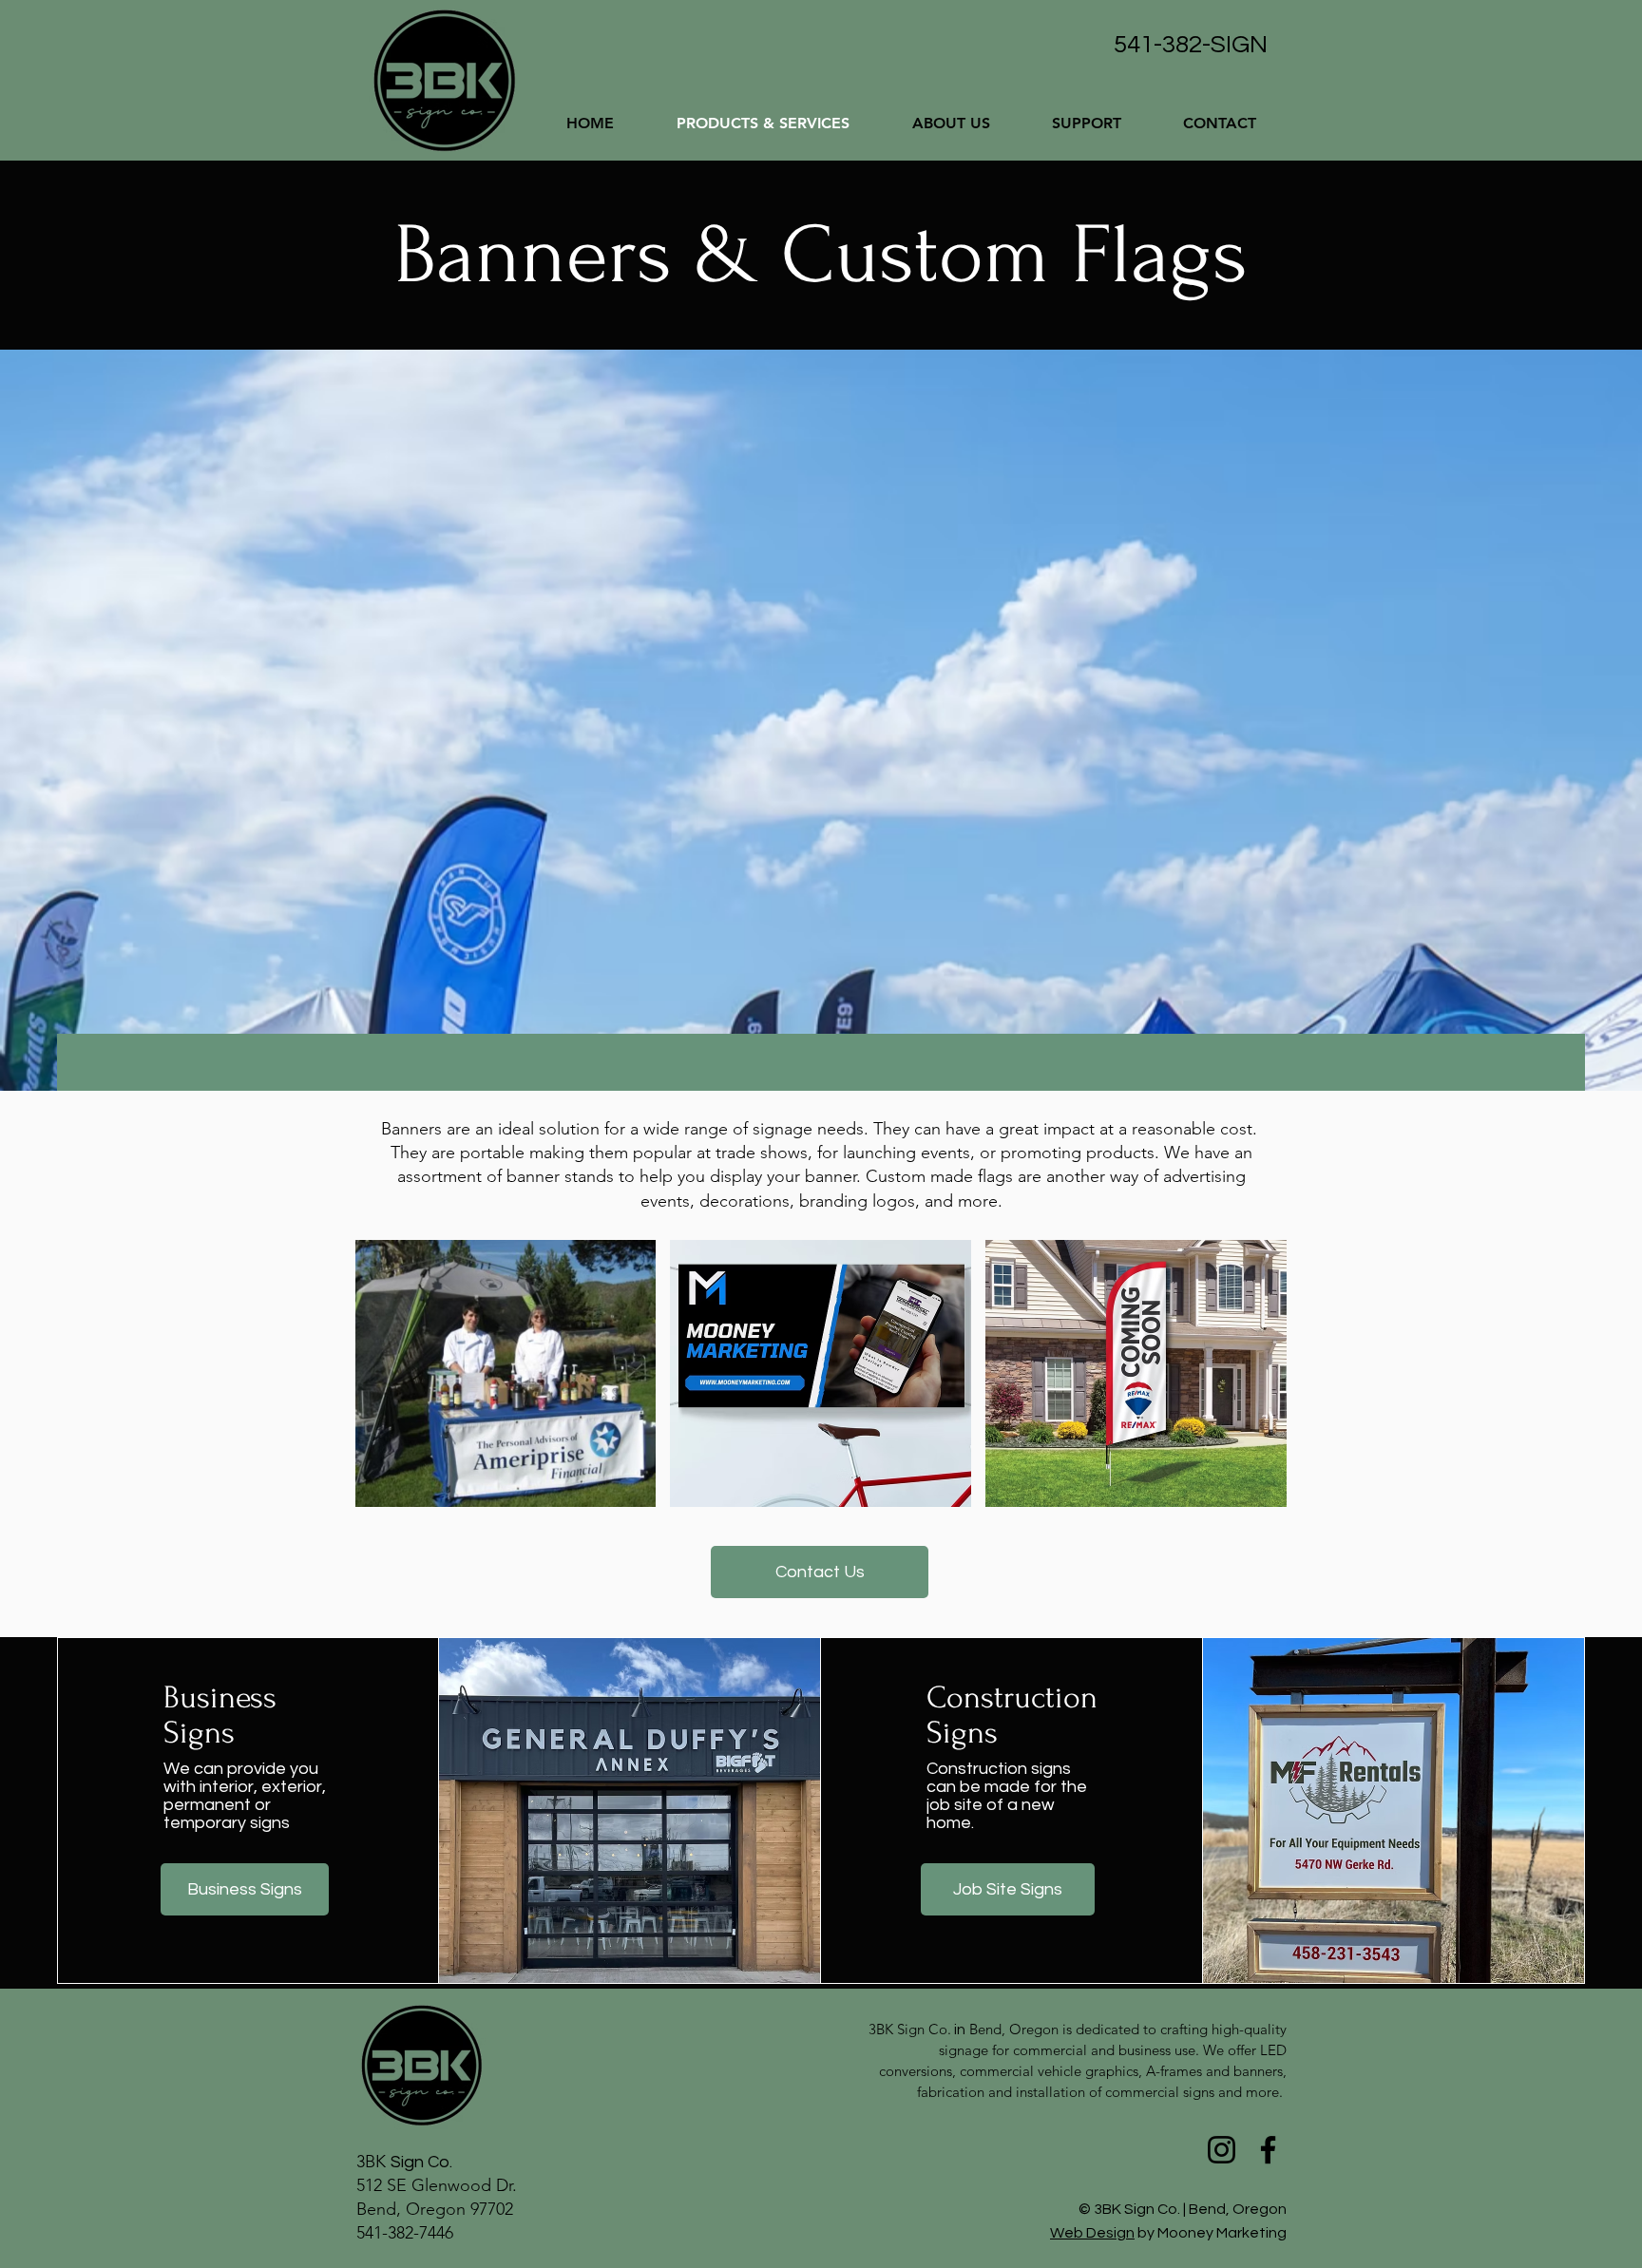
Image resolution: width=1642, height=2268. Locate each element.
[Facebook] (1268, 2150)
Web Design (1092, 2233)
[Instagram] (1222, 2150)
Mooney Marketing (1222, 2233)
